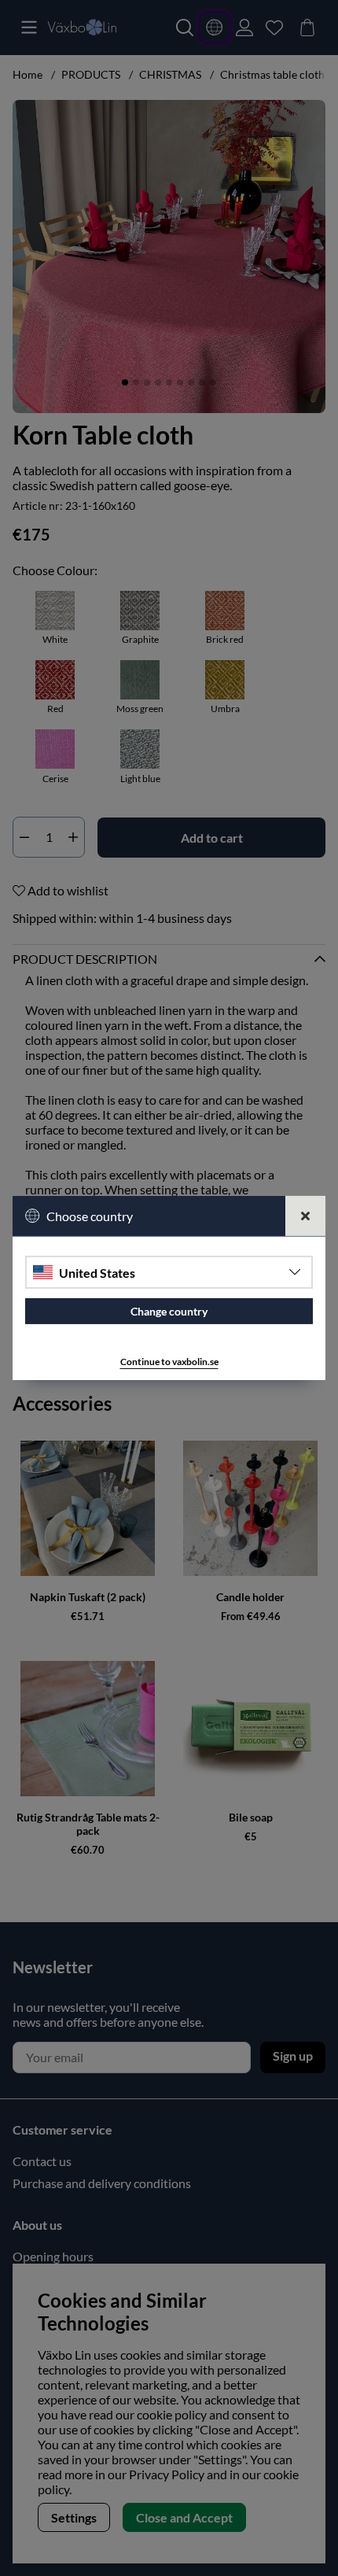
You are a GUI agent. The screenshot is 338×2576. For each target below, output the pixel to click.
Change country (169, 1311)
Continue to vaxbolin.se (169, 1362)
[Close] (305, 1216)
